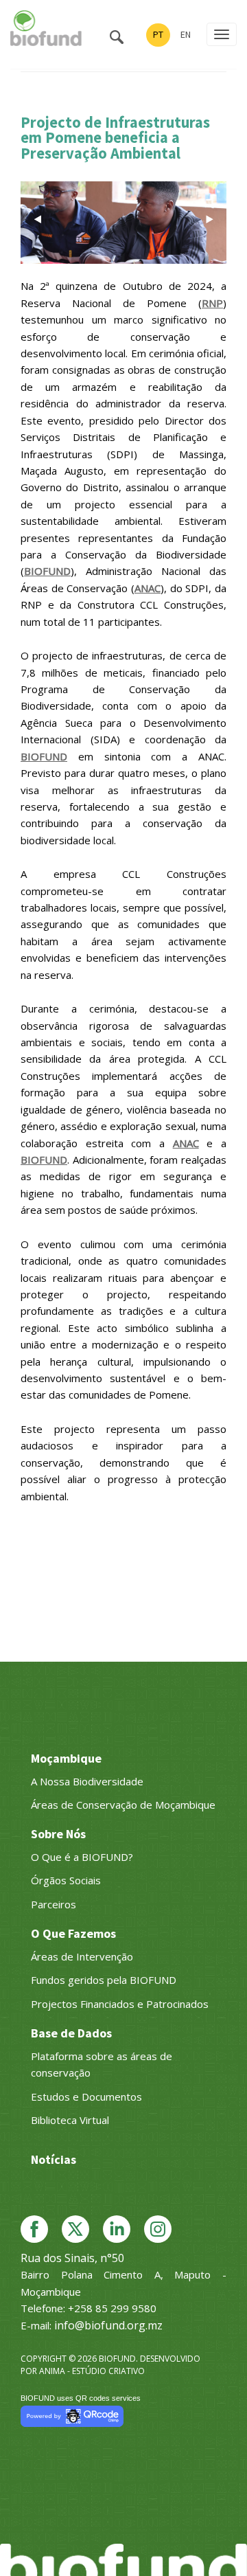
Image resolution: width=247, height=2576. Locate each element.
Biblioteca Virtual (70, 2120)
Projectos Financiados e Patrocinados (120, 2004)
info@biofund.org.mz (108, 2325)
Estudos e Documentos (86, 2097)
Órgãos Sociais (66, 1880)
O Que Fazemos (73, 1933)
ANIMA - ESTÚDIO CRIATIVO (92, 2371)
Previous (38, 219)
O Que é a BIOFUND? (82, 1857)
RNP (212, 303)
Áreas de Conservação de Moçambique (123, 1805)
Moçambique (66, 1758)
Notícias (54, 2159)
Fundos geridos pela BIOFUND (104, 1980)
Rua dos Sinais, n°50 (72, 2258)
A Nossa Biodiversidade (87, 1781)
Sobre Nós (58, 1834)
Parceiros (54, 1904)
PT (158, 34)
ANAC (148, 588)
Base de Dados (71, 2033)
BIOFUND (47, 571)
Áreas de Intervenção (82, 1956)
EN (186, 34)
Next (209, 219)
